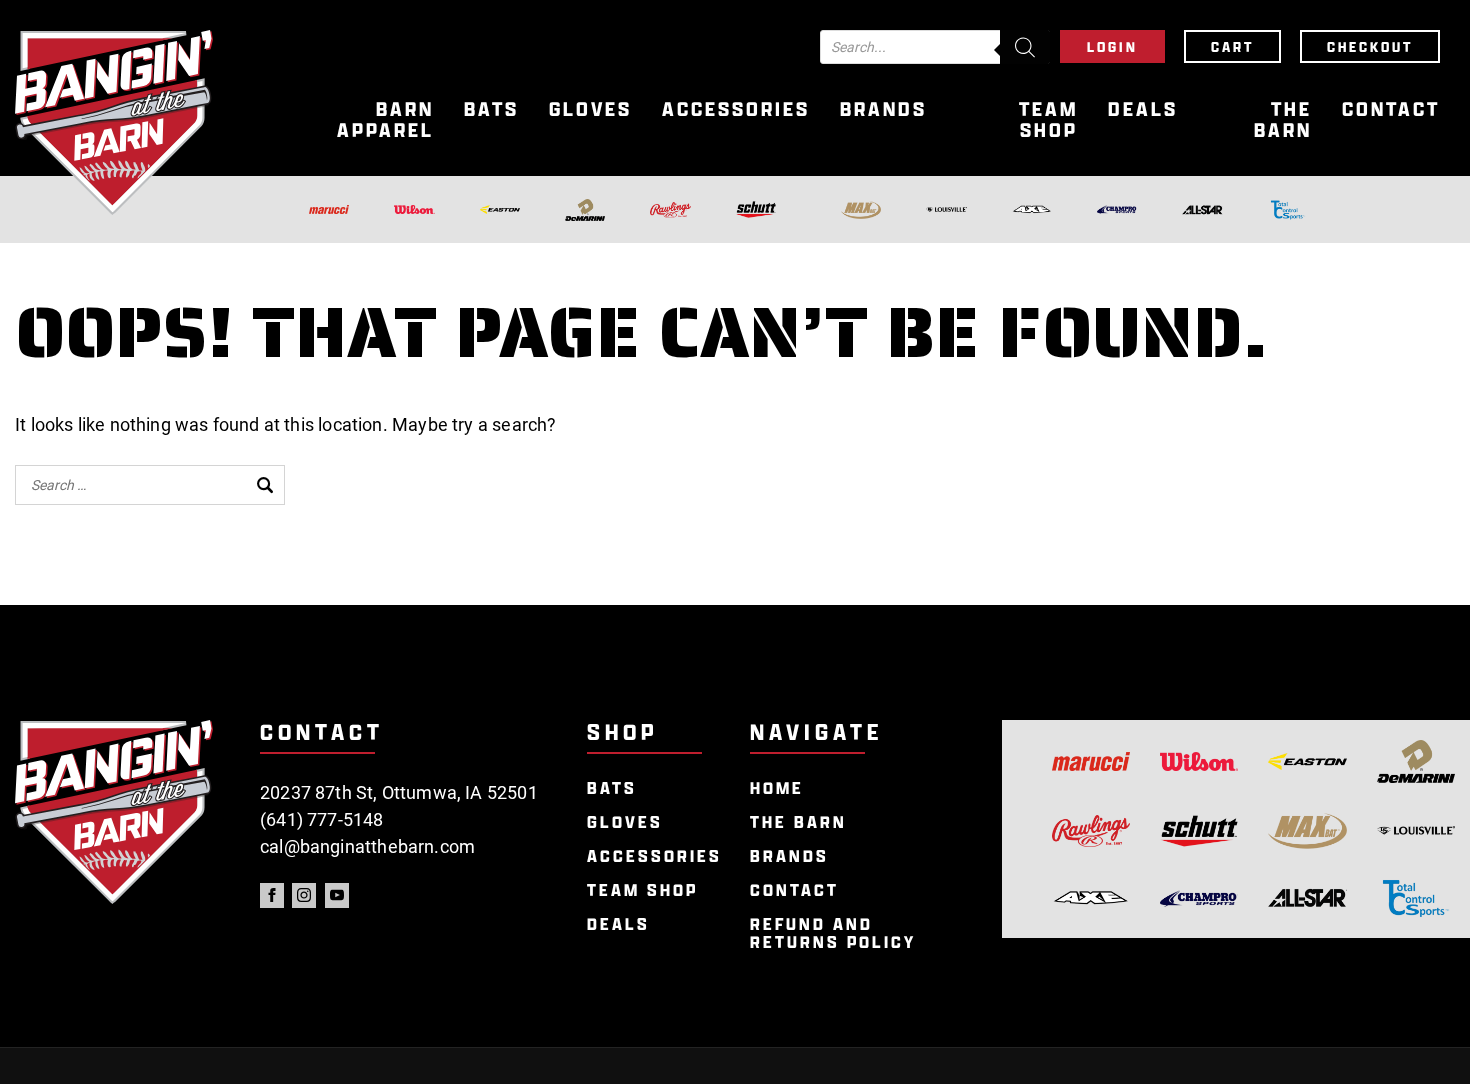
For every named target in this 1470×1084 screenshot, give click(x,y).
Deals (1143, 109)
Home (777, 788)
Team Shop (1048, 120)
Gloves (590, 109)
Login (1112, 46)
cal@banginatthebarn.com (367, 846)
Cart (1232, 46)
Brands (883, 109)
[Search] (1025, 47)
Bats (491, 109)
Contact (1391, 109)
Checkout (1370, 46)
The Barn (1283, 120)
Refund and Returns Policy (833, 933)
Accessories (736, 109)
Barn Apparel (385, 120)
